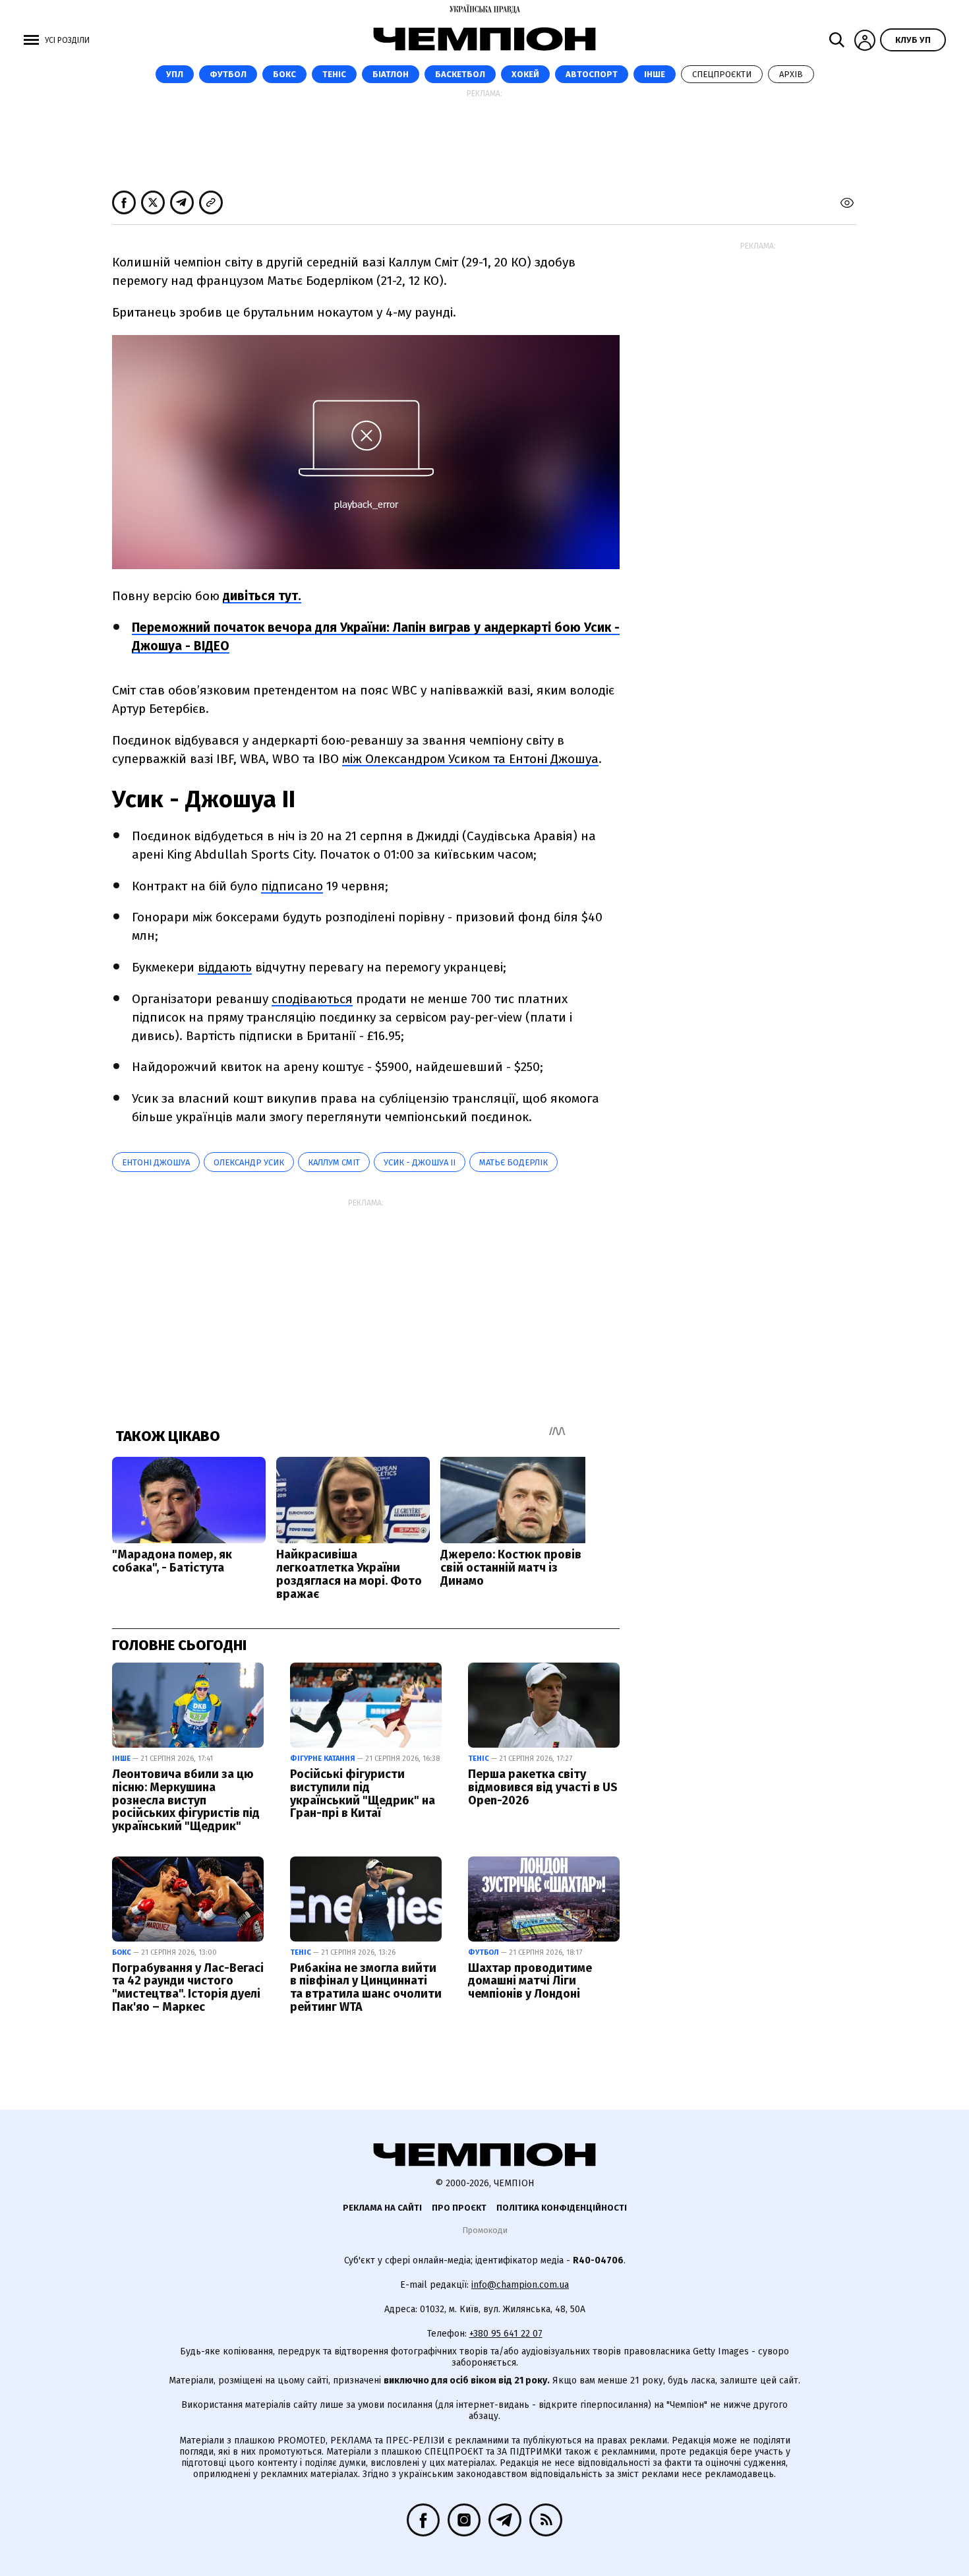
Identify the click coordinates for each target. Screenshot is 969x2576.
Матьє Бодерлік (514, 1162)
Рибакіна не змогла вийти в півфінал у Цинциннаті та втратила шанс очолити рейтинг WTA (366, 1987)
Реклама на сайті (382, 2208)
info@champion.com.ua (520, 2285)
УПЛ (175, 74)
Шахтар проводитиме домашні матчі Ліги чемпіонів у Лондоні (530, 1981)
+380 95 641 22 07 (506, 2334)
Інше (655, 74)
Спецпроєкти (722, 74)
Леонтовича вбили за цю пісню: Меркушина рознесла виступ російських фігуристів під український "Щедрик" (186, 1800)
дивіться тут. (262, 596)
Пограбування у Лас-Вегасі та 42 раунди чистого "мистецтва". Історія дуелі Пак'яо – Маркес (188, 1987)
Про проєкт (459, 2208)
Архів (791, 74)
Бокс (284, 74)
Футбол (228, 74)
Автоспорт (592, 74)
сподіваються (312, 999)
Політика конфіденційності (562, 2208)
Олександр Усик (249, 1162)
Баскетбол (460, 74)
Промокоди (485, 2230)
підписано (292, 886)
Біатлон (391, 74)
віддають (225, 967)
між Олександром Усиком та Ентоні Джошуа (470, 759)
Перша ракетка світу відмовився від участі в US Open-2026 (543, 1787)
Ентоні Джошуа (156, 1162)
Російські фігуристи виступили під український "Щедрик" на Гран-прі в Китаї (363, 1794)
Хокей (525, 74)
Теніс (334, 74)
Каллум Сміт (334, 1162)
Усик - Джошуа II (420, 1162)
